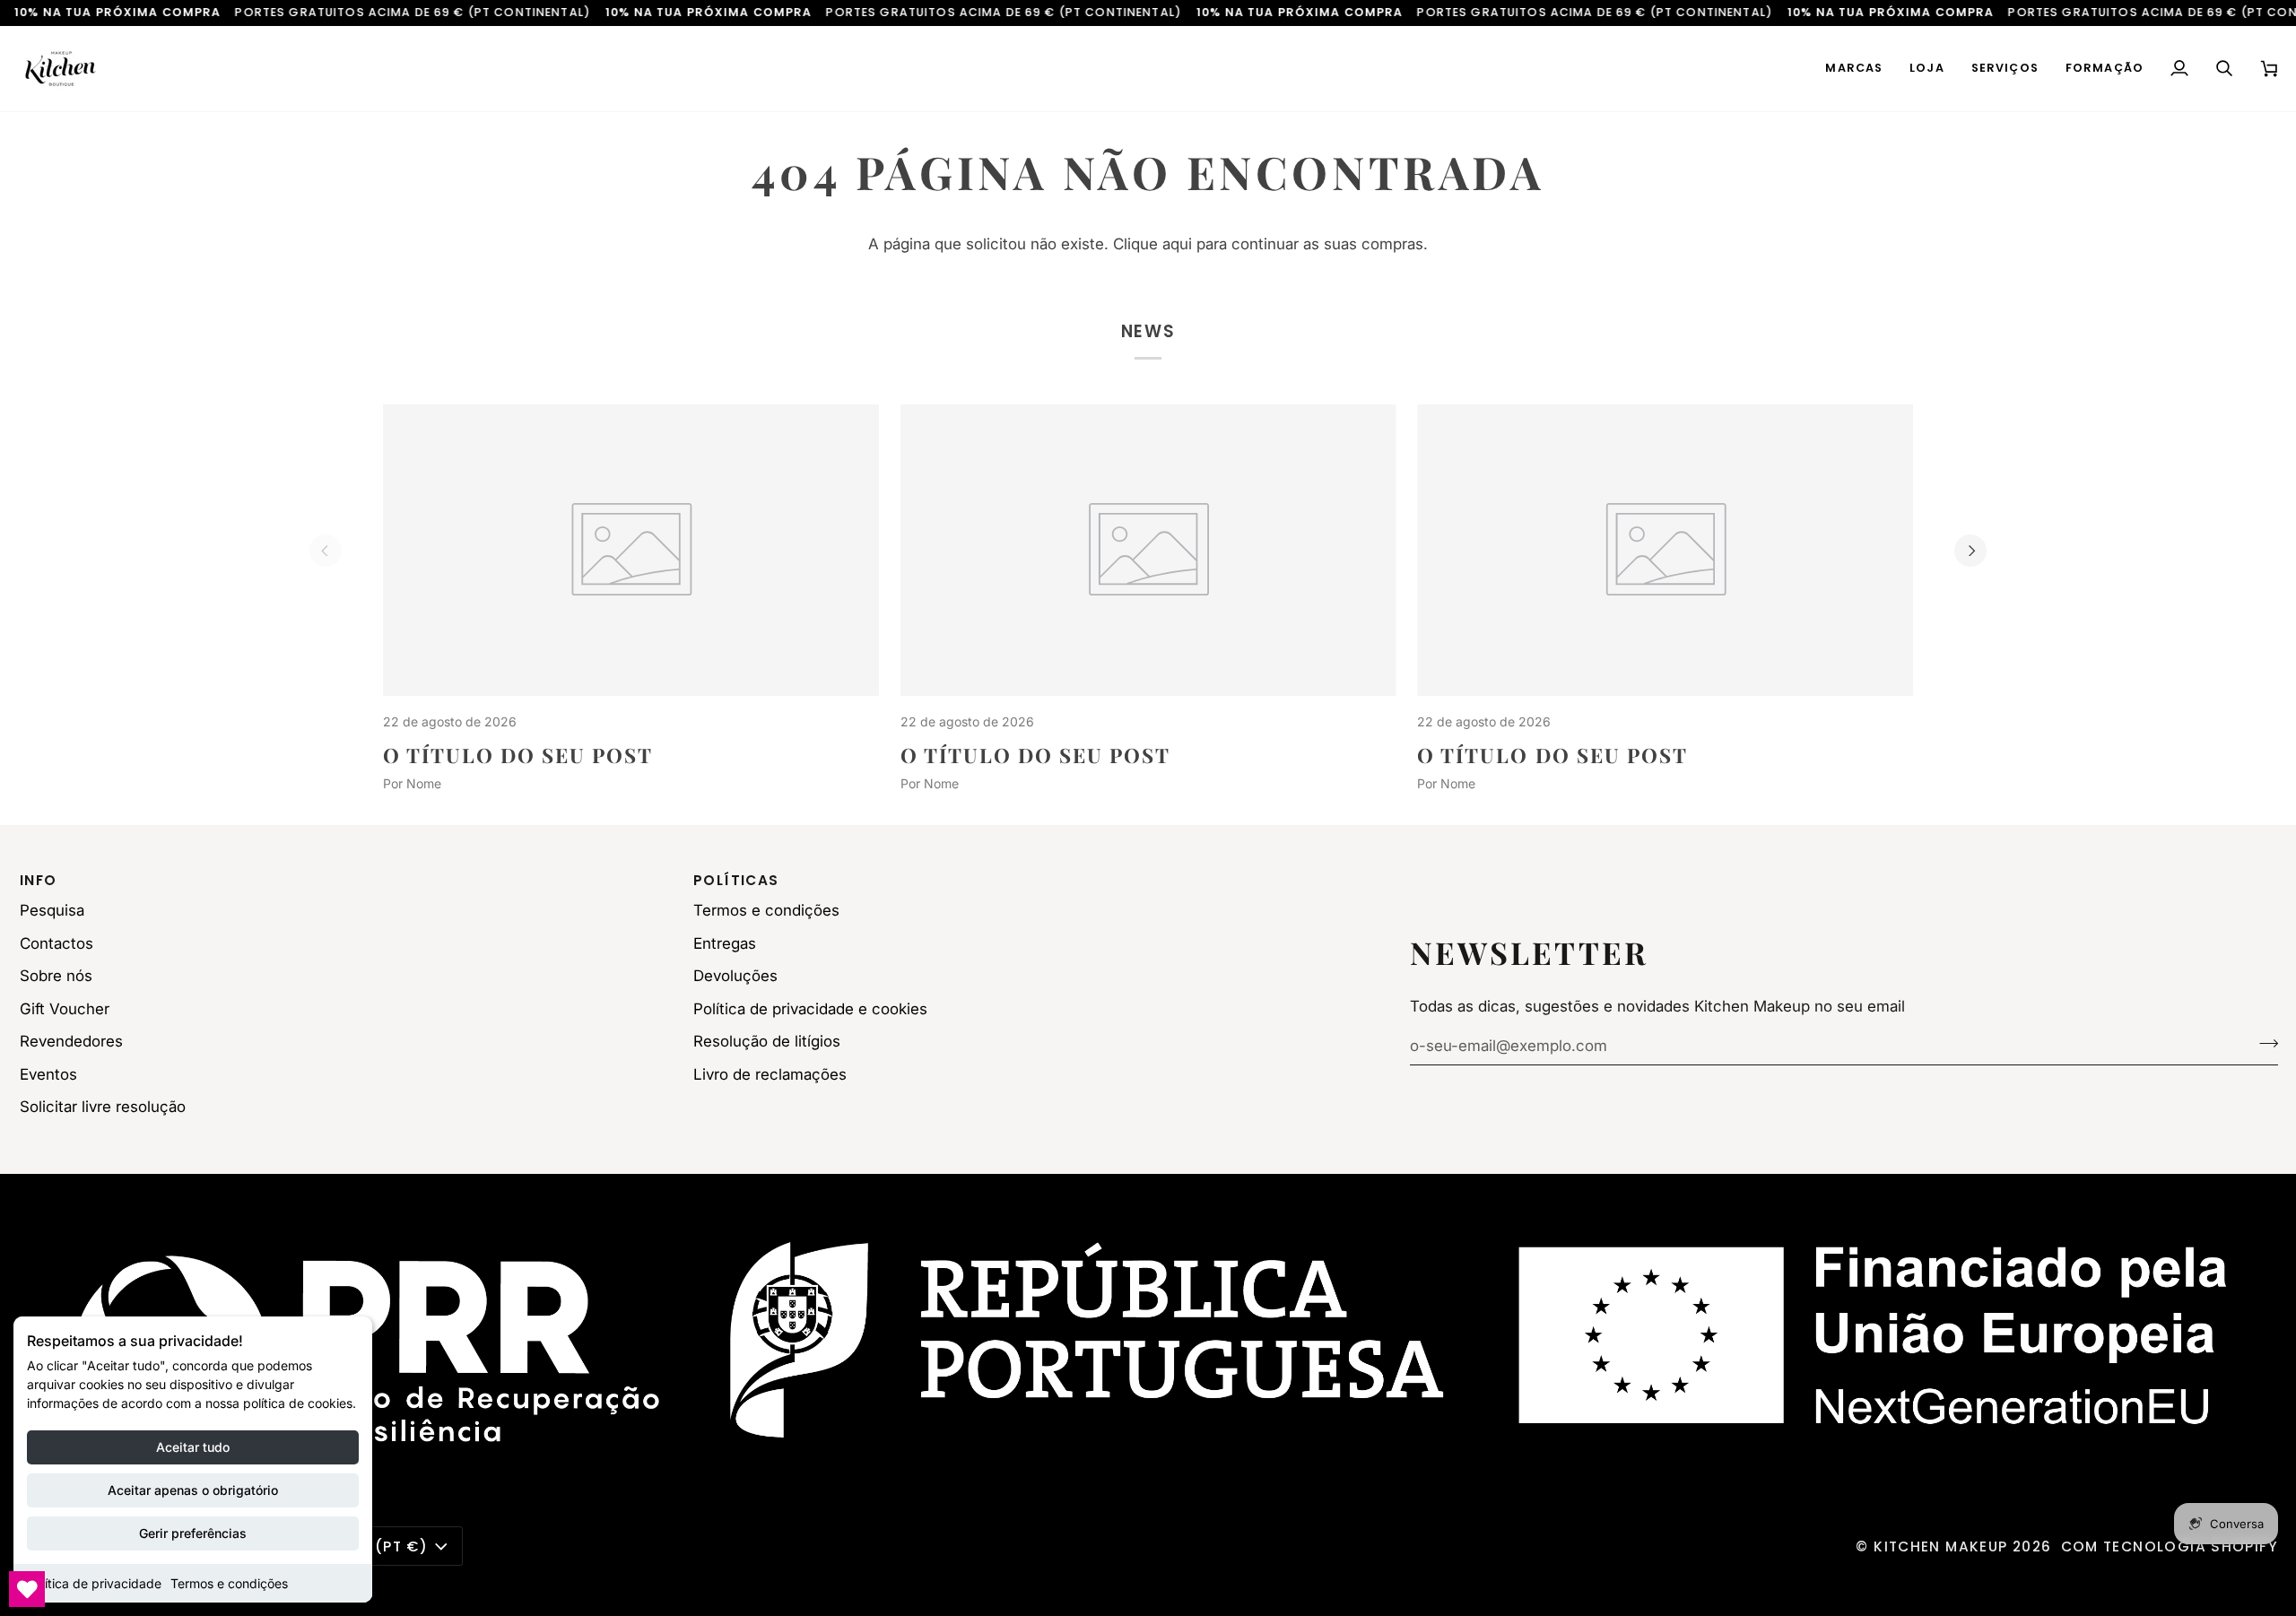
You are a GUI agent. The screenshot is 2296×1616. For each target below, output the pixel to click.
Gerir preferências (193, 1533)
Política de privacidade (94, 1583)
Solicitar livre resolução (103, 1107)
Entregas (725, 943)
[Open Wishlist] (27, 1589)
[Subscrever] (2263, 1043)
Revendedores (71, 1041)
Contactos (57, 943)
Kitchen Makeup (1940, 1546)
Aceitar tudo (193, 1447)
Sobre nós (56, 976)
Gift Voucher (65, 1009)
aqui (1177, 244)
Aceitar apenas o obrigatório (193, 1490)
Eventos (48, 1074)
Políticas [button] (736, 880)
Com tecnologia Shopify (2170, 1546)
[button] (1854, 69)
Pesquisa (52, 910)
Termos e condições (229, 1583)
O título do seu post (518, 755)
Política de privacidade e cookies (810, 1009)
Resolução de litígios (767, 1041)
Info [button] (39, 880)
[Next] (1970, 551)
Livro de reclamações (770, 1074)
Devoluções (735, 976)
